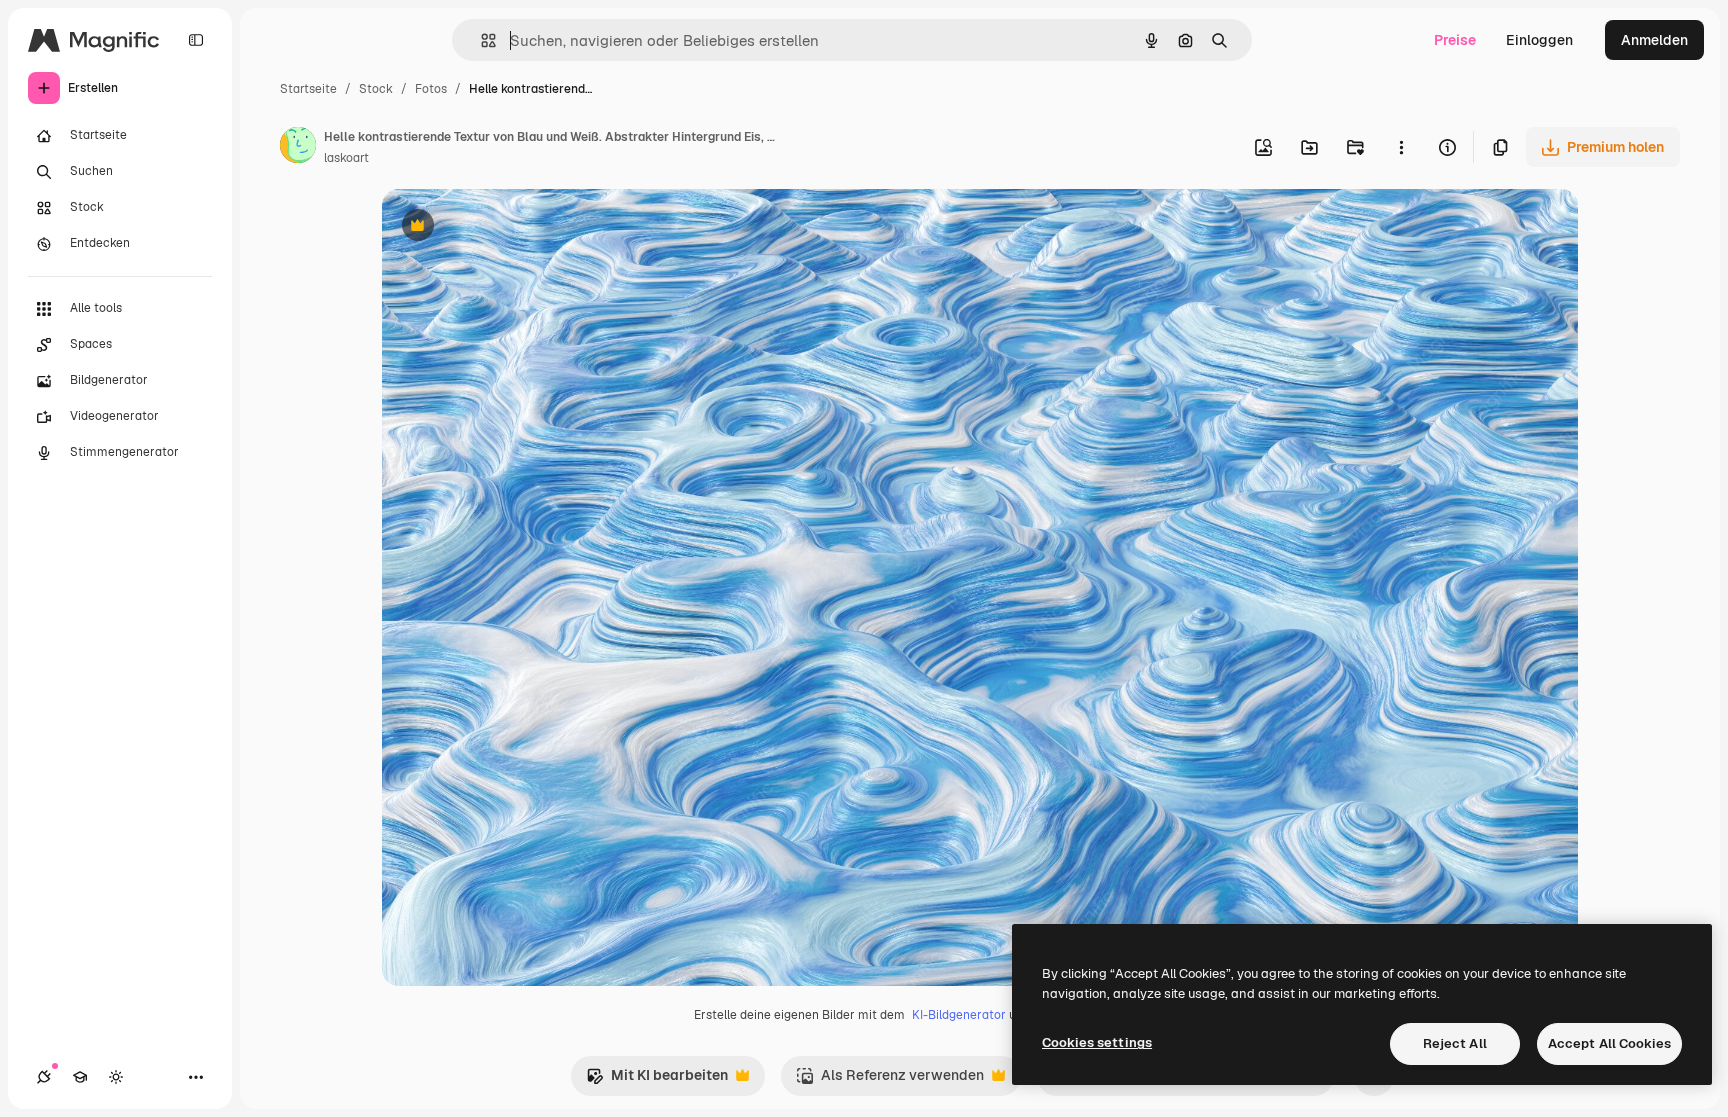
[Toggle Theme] (116, 1077)
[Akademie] (80, 1077)
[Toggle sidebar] (196, 40)
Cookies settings (1097, 1042)
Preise (1455, 40)
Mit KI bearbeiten (657, 1080)
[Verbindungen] (44, 1077)
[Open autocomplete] (480, 40)
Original (510, 227)
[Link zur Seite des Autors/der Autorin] (298, 148)
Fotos (431, 89)
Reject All (1455, 1043)
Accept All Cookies (1609, 1043)
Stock (376, 89)
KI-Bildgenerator (959, 1015)
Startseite (308, 89)
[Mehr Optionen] (1401, 147)
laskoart (346, 158)
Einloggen (1539, 40)
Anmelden (1654, 40)
